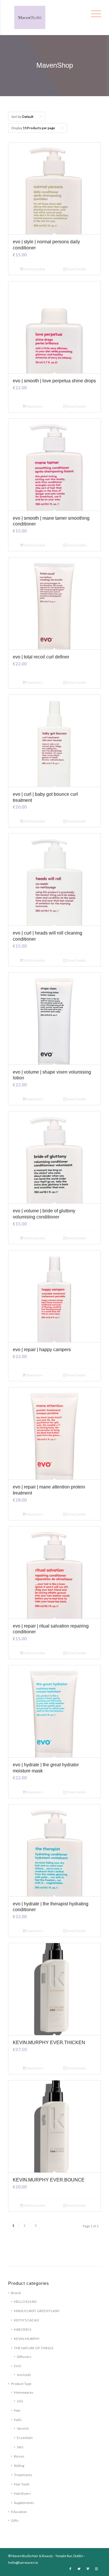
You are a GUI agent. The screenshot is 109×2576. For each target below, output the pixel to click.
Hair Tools (22, 2484)
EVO (18, 2366)
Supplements (24, 2503)
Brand (16, 2293)
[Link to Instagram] (97, 2569)
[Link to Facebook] (70, 2569)
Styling (19, 2466)
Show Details (76, 269)
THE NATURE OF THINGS (34, 2348)
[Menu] (95, 12)
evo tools (24, 2375)
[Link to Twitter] (79, 2569)
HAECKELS (23, 2329)
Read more (34, 406)
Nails (18, 2420)
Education (19, 2512)
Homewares (24, 2392)
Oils (20, 2401)
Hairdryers (23, 2493)
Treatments (23, 2475)
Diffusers (24, 2357)
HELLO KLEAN (25, 2302)
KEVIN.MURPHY (27, 2339)
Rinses (19, 2456)
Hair (17, 2410)
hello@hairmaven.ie (23, 2563)
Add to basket (34, 269)
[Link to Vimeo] (88, 2569)
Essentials (25, 2438)
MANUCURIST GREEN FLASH (37, 2311)
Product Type (21, 2384)
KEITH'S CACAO (27, 2320)
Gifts (15, 2520)
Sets (20, 2447)
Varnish (23, 2428)
